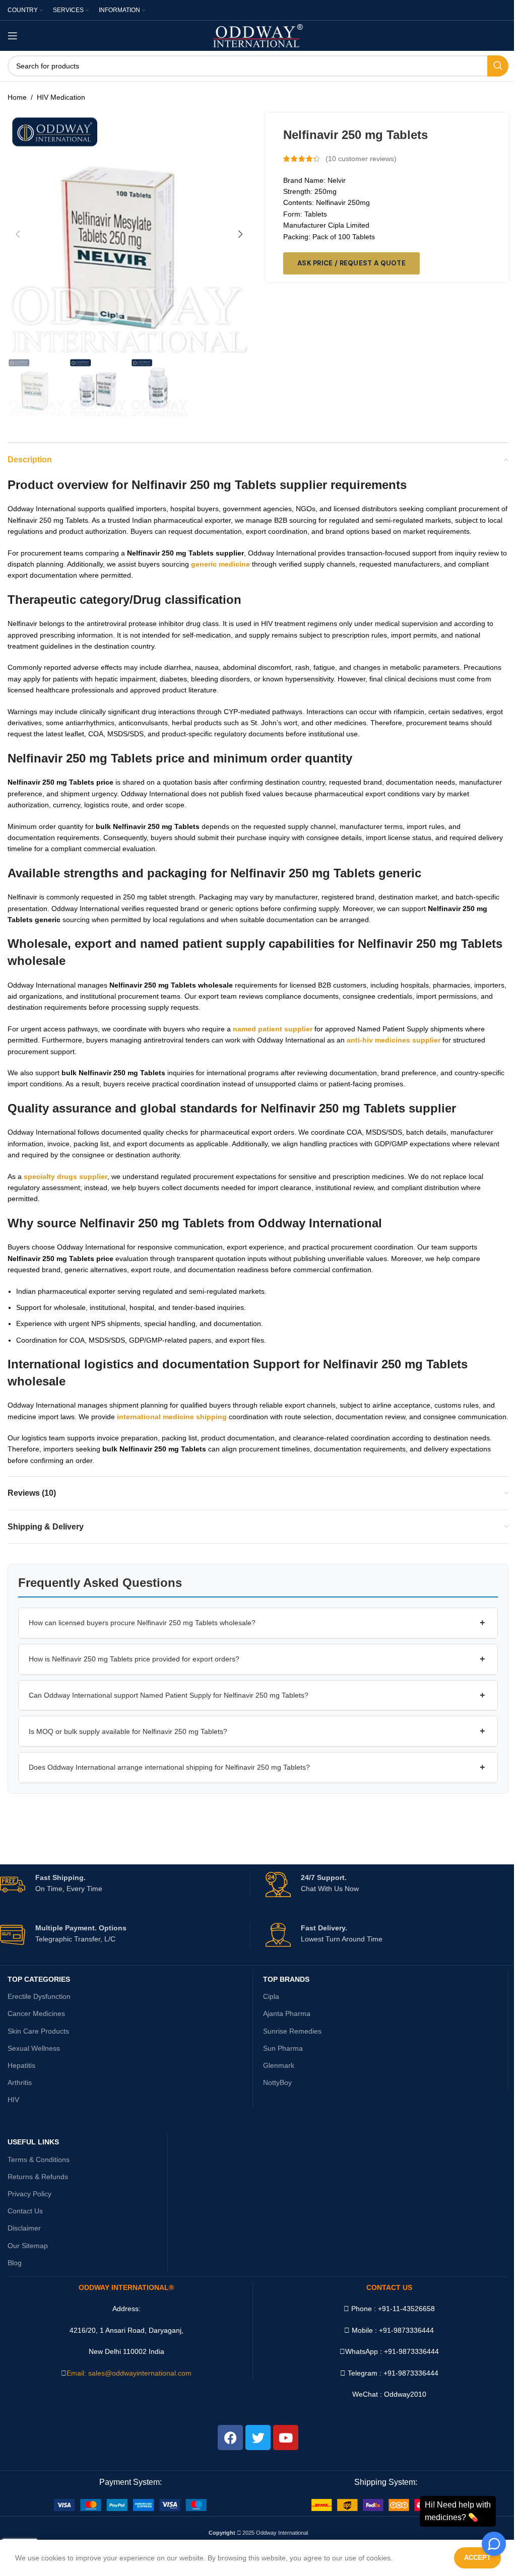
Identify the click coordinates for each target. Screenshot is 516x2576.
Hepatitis (21, 2065)
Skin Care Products (38, 2031)
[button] (18, 234)
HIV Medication (61, 97)
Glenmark (279, 2065)
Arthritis (20, 2082)
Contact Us (25, 2211)
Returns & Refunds (38, 2177)
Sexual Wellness (34, 2048)
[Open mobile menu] (13, 36)
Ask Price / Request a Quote (351, 263)
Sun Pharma (283, 2048)
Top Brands (286, 1979)
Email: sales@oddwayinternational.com (129, 2373)
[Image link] (130, 2504)
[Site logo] (258, 35)
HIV (13, 2100)
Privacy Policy (29, 2194)
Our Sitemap (28, 2246)
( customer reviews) (361, 159)
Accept (477, 2558)
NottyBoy (277, 2082)
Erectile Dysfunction (39, 1996)
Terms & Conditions (39, 2160)
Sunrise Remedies (292, 2031)
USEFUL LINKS (33, 2142)
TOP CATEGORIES (39, 1979)
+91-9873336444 (411, 2351)
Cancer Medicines (36, 2013)
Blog (15, 2263)
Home (17, 97)
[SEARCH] (498, 66)
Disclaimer (24, 2228)
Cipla (271, 1996)
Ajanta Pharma (287, 2013)
